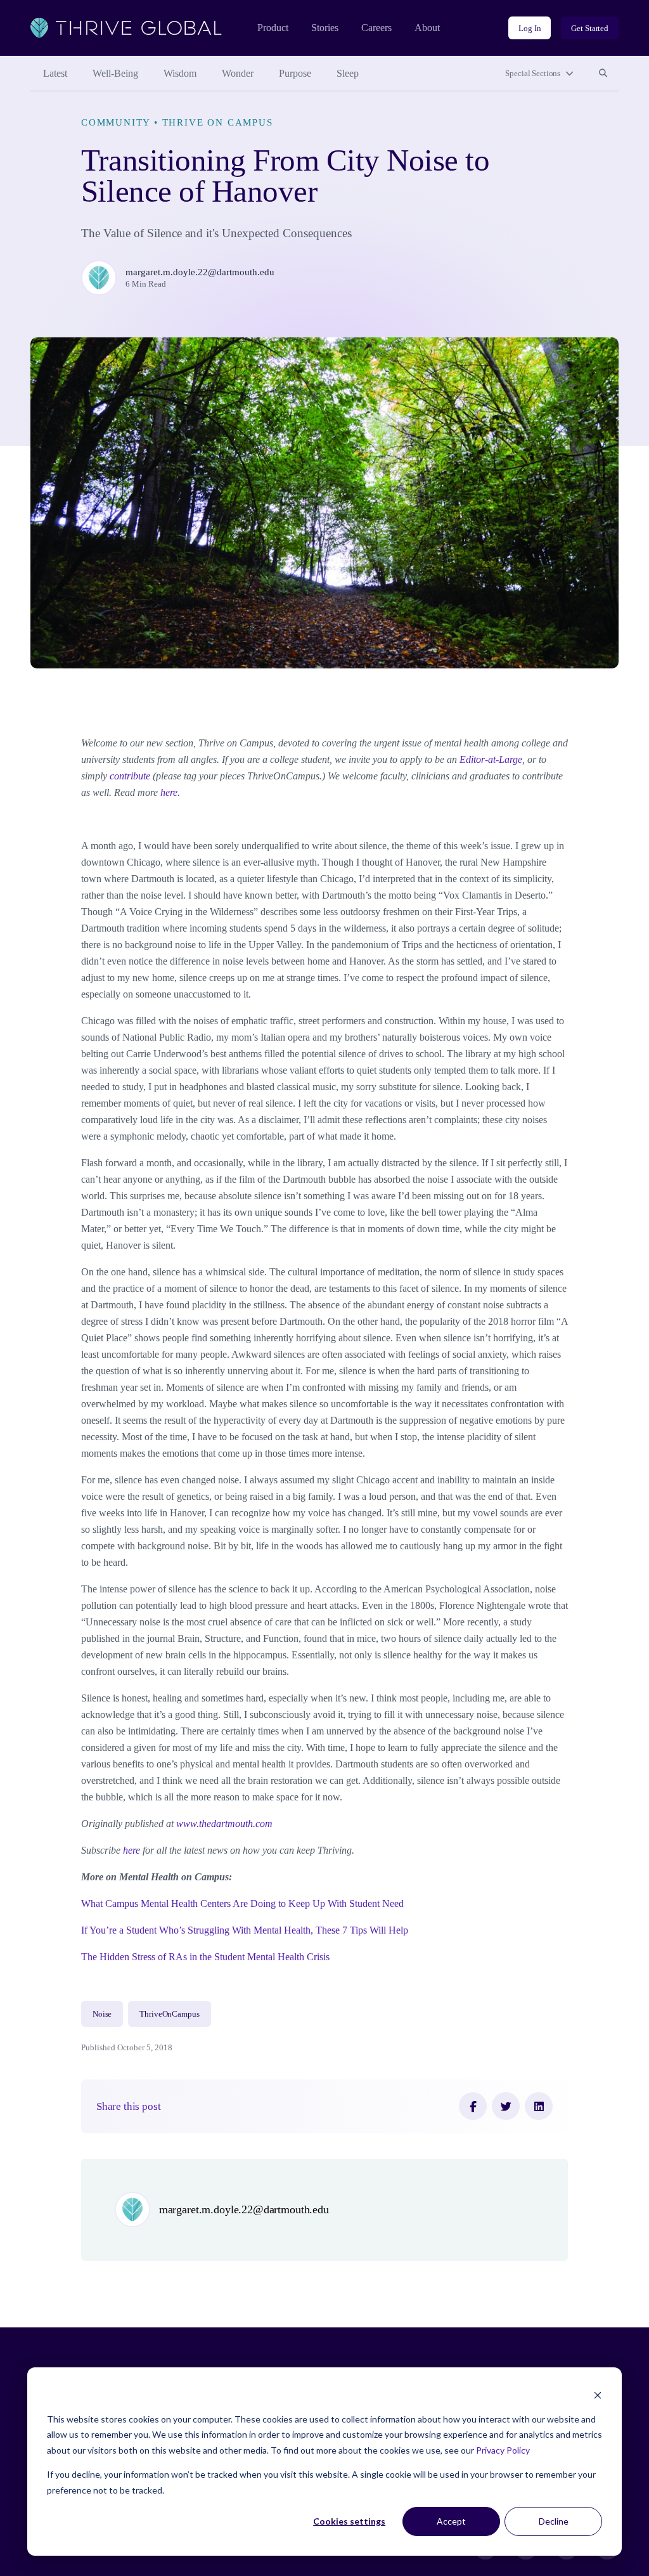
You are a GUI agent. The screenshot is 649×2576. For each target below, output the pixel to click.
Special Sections (533, 73)
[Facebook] (473, 2106)
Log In (530, 28)
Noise (102, 2014)
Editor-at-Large (491, 759)
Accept (451, 2521)
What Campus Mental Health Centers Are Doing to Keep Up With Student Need (242, 1903)
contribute (130, 776)
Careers (376, 28)
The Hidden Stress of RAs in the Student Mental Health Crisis (205, 1957)
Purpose (295, 73)
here (169, 792)
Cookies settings (349, 2521)
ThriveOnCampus (169, 2014)
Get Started (590, 28)
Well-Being (115, 73)
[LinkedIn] (539, 2106)
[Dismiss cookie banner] (598, 2395)
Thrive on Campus (218, 122)
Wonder (238, 73)
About (427, 28)
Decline (554, 2521)
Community (116, 122)
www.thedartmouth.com (224, 1824)
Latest (55, 73)
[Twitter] (506, 2106)
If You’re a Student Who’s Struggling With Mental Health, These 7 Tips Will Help (245, 1930)
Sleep (348, 73)
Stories (325, 28)
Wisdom (180, 73)
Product (273, 28)
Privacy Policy (503, 2450)
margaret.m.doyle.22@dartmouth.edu (200, 272)
